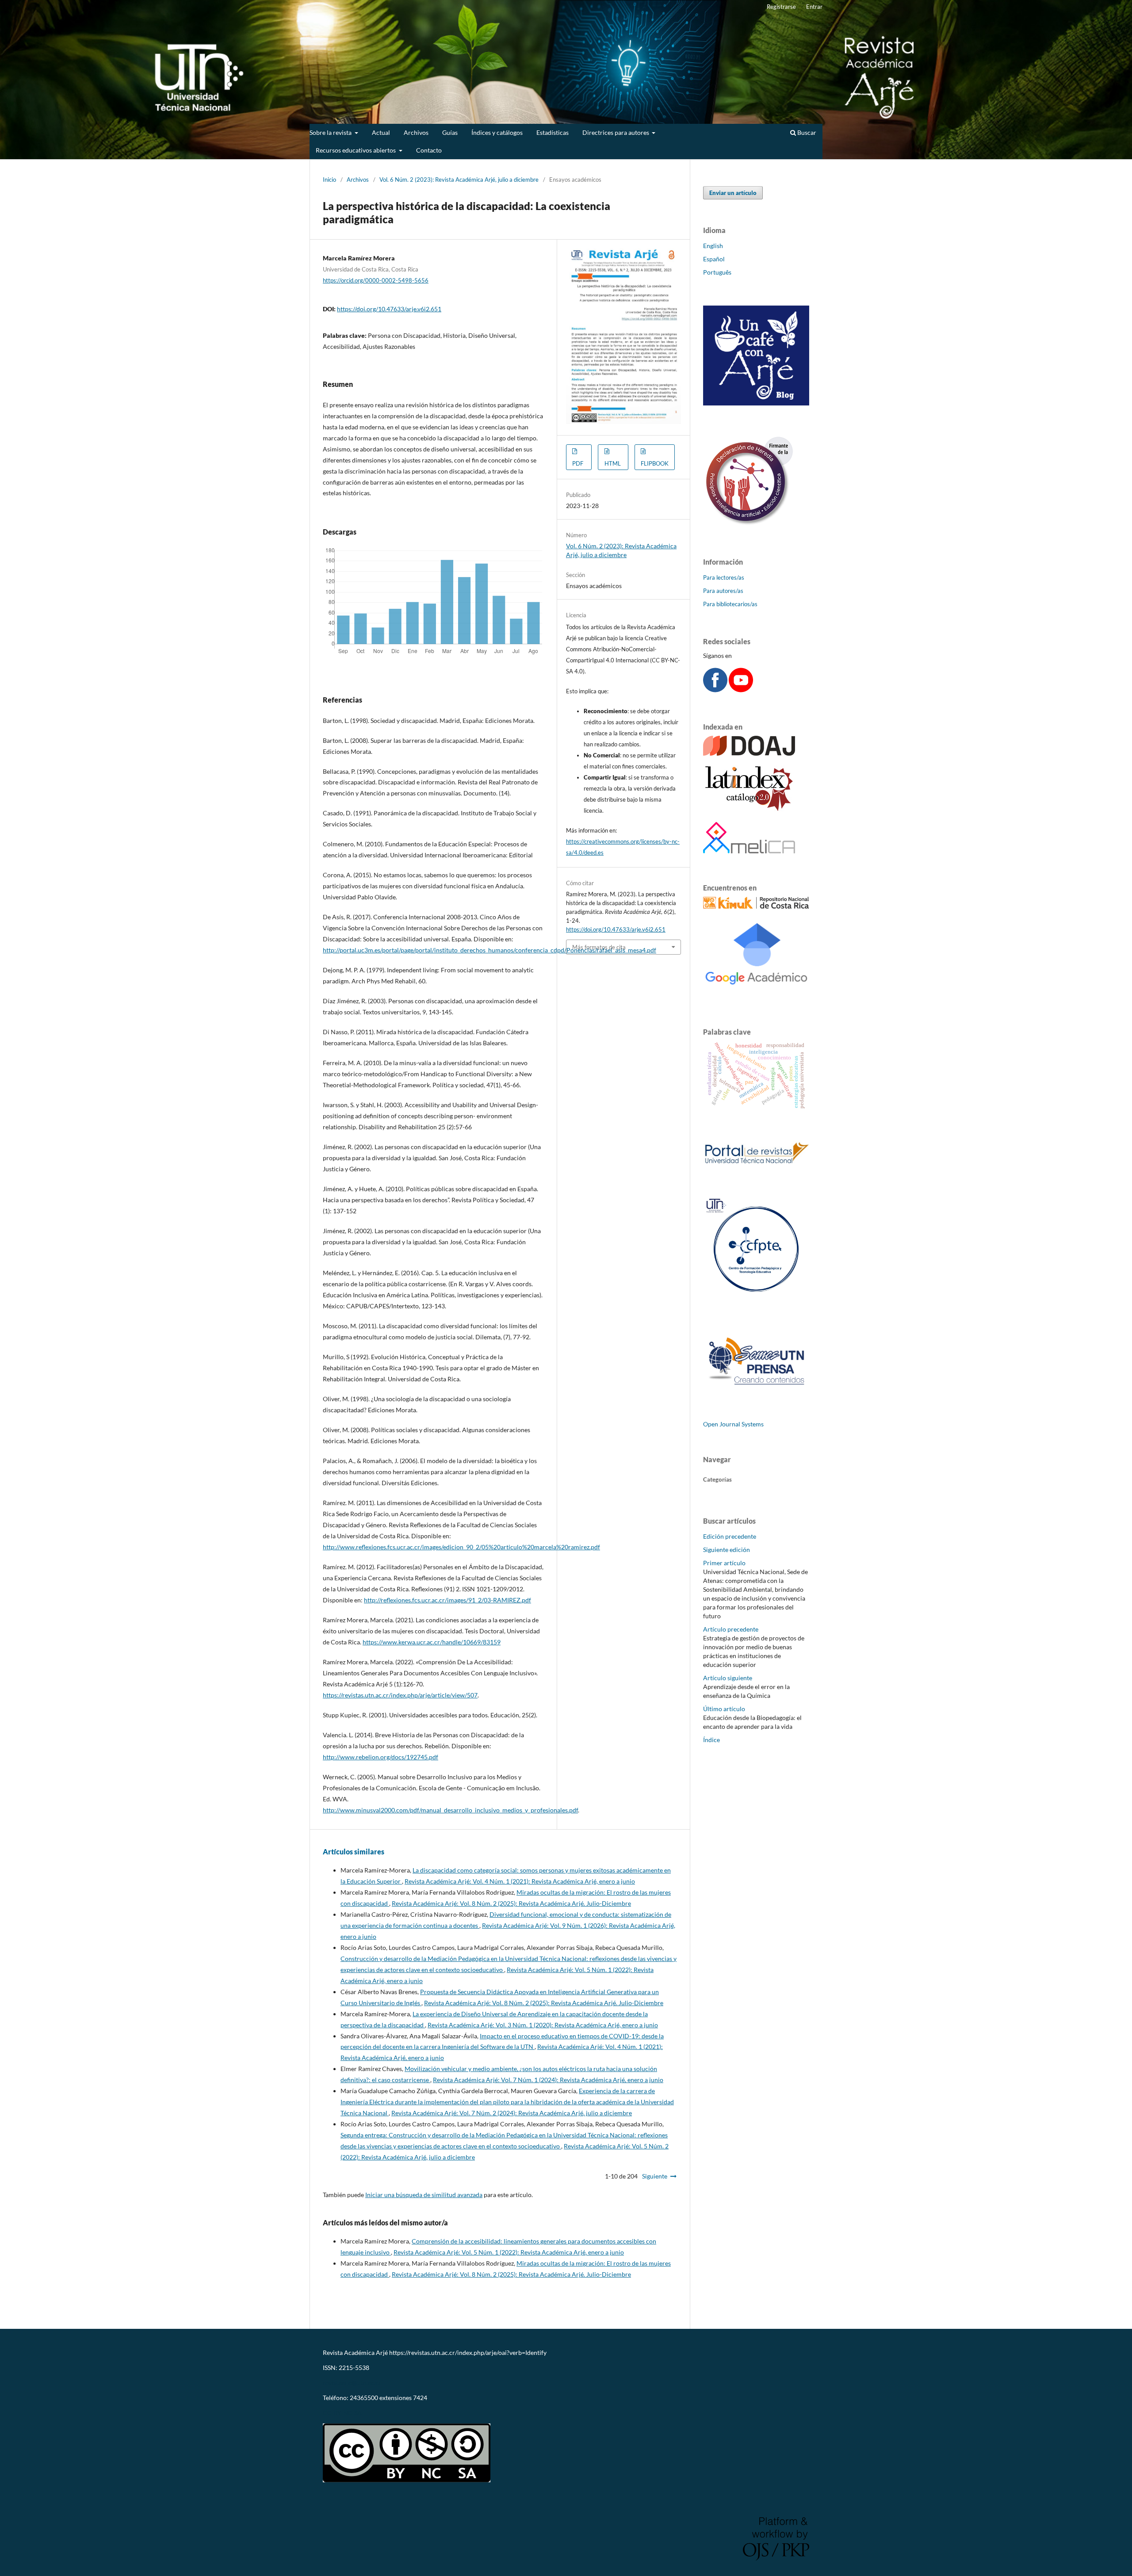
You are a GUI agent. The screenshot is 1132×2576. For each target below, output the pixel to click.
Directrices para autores (616, 132)
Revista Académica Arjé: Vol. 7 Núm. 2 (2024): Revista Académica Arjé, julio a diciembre (512, 2113)
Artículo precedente (731, 1629)
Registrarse (781, 7)
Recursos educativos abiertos (356, 150)
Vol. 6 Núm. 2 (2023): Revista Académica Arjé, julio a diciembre (459, 180)
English (713, 246)
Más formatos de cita (599, 947)
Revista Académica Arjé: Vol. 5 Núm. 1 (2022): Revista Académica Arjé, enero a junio (509, 2252)
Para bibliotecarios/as (730, 604)
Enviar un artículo (733, 193)
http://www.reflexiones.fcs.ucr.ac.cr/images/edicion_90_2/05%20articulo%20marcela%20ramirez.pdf (461, 1547)
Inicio (329, 180)
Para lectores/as (724, 577)
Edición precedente (730, 1536)
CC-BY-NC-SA (342, 2413)
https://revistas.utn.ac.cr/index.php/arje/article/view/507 (400, 1695)
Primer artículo (724, 1563)
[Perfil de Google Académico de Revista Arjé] (756, 995)
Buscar (806, 132)
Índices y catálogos (497, 132)
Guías (450, 132)
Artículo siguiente (728, 1678)
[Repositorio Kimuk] (756, 906)
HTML (613, 463)
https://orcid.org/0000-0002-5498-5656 (376, 280)
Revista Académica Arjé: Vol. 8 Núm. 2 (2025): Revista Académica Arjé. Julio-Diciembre (511, 1903)
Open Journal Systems (733, 1424)
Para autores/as (723, 591)
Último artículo (724, 1709)
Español (714, 259)
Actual (381, 132)
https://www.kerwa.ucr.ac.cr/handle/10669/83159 (432, 1642)
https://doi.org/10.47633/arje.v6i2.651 (389, 309)
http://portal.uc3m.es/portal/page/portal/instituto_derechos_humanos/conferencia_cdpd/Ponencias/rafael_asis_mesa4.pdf (490, 950)
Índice (711, 1740)
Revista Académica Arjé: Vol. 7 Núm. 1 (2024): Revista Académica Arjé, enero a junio (548, 2080)
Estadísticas (553, 132)
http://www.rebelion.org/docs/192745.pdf (381, 1757)
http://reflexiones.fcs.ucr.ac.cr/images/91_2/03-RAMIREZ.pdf (447, 1600)
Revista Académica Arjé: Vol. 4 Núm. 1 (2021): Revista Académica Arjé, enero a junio (520, 1881)
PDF (578, 463)
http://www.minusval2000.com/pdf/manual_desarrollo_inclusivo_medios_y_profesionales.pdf (450, 1810)
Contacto (429, 150)
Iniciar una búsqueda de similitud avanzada (424, 2195)
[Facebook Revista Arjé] (715, 690)
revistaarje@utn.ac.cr (353, 2383)
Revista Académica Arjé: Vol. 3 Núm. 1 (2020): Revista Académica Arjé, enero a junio (543, 2025)
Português (717, 272)
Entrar (814, 7)
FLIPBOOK (655, 463)
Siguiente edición (727, 1550)
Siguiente (655, 2176)
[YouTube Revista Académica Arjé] (741, 690)
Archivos (416, 132)
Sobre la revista (331, 132)
